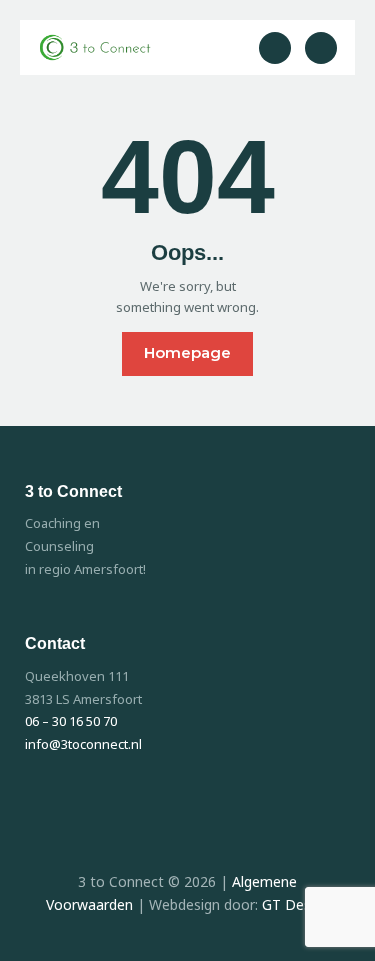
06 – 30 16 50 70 (71, 721)
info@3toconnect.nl (85, 744)
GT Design (296, 904)
